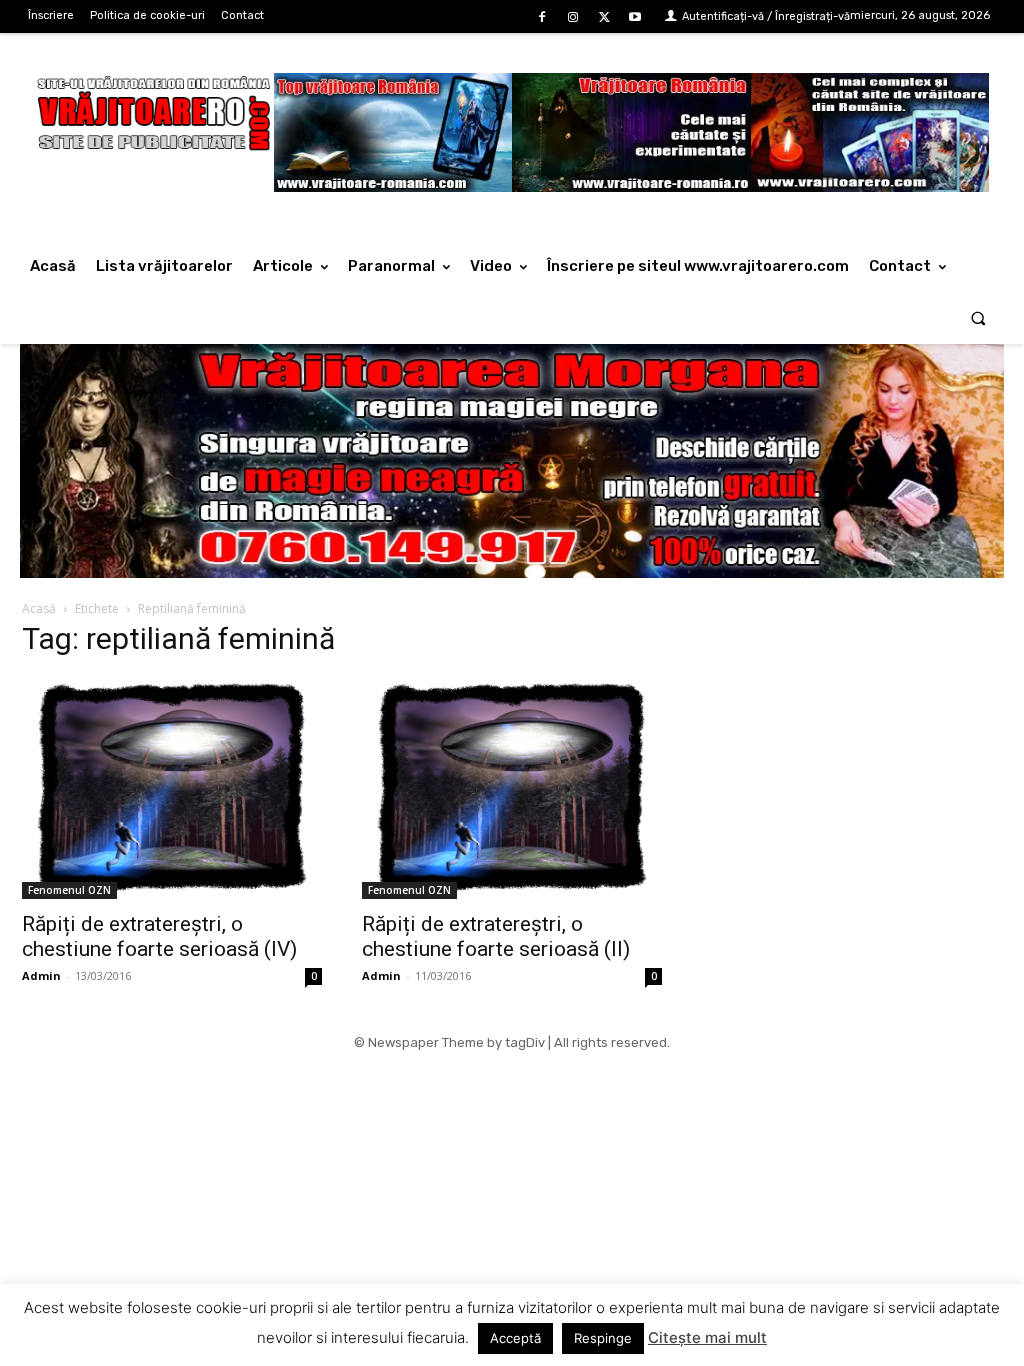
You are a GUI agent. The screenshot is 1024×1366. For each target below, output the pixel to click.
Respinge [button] (603, 1338)
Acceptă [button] (515, 1338)
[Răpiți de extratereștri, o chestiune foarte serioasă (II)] (512, 788)
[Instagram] (572, 17)
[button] (978, 317)
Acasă (39, 608)
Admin (41, 975)
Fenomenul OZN (69, 890)
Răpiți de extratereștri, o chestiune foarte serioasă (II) (496, 936)
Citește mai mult (707, 1337)
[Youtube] (635, 17)
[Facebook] (541, 17)
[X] (604, 17)
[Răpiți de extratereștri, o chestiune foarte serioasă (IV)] (172, 788)
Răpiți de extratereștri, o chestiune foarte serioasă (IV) (159, 936)
